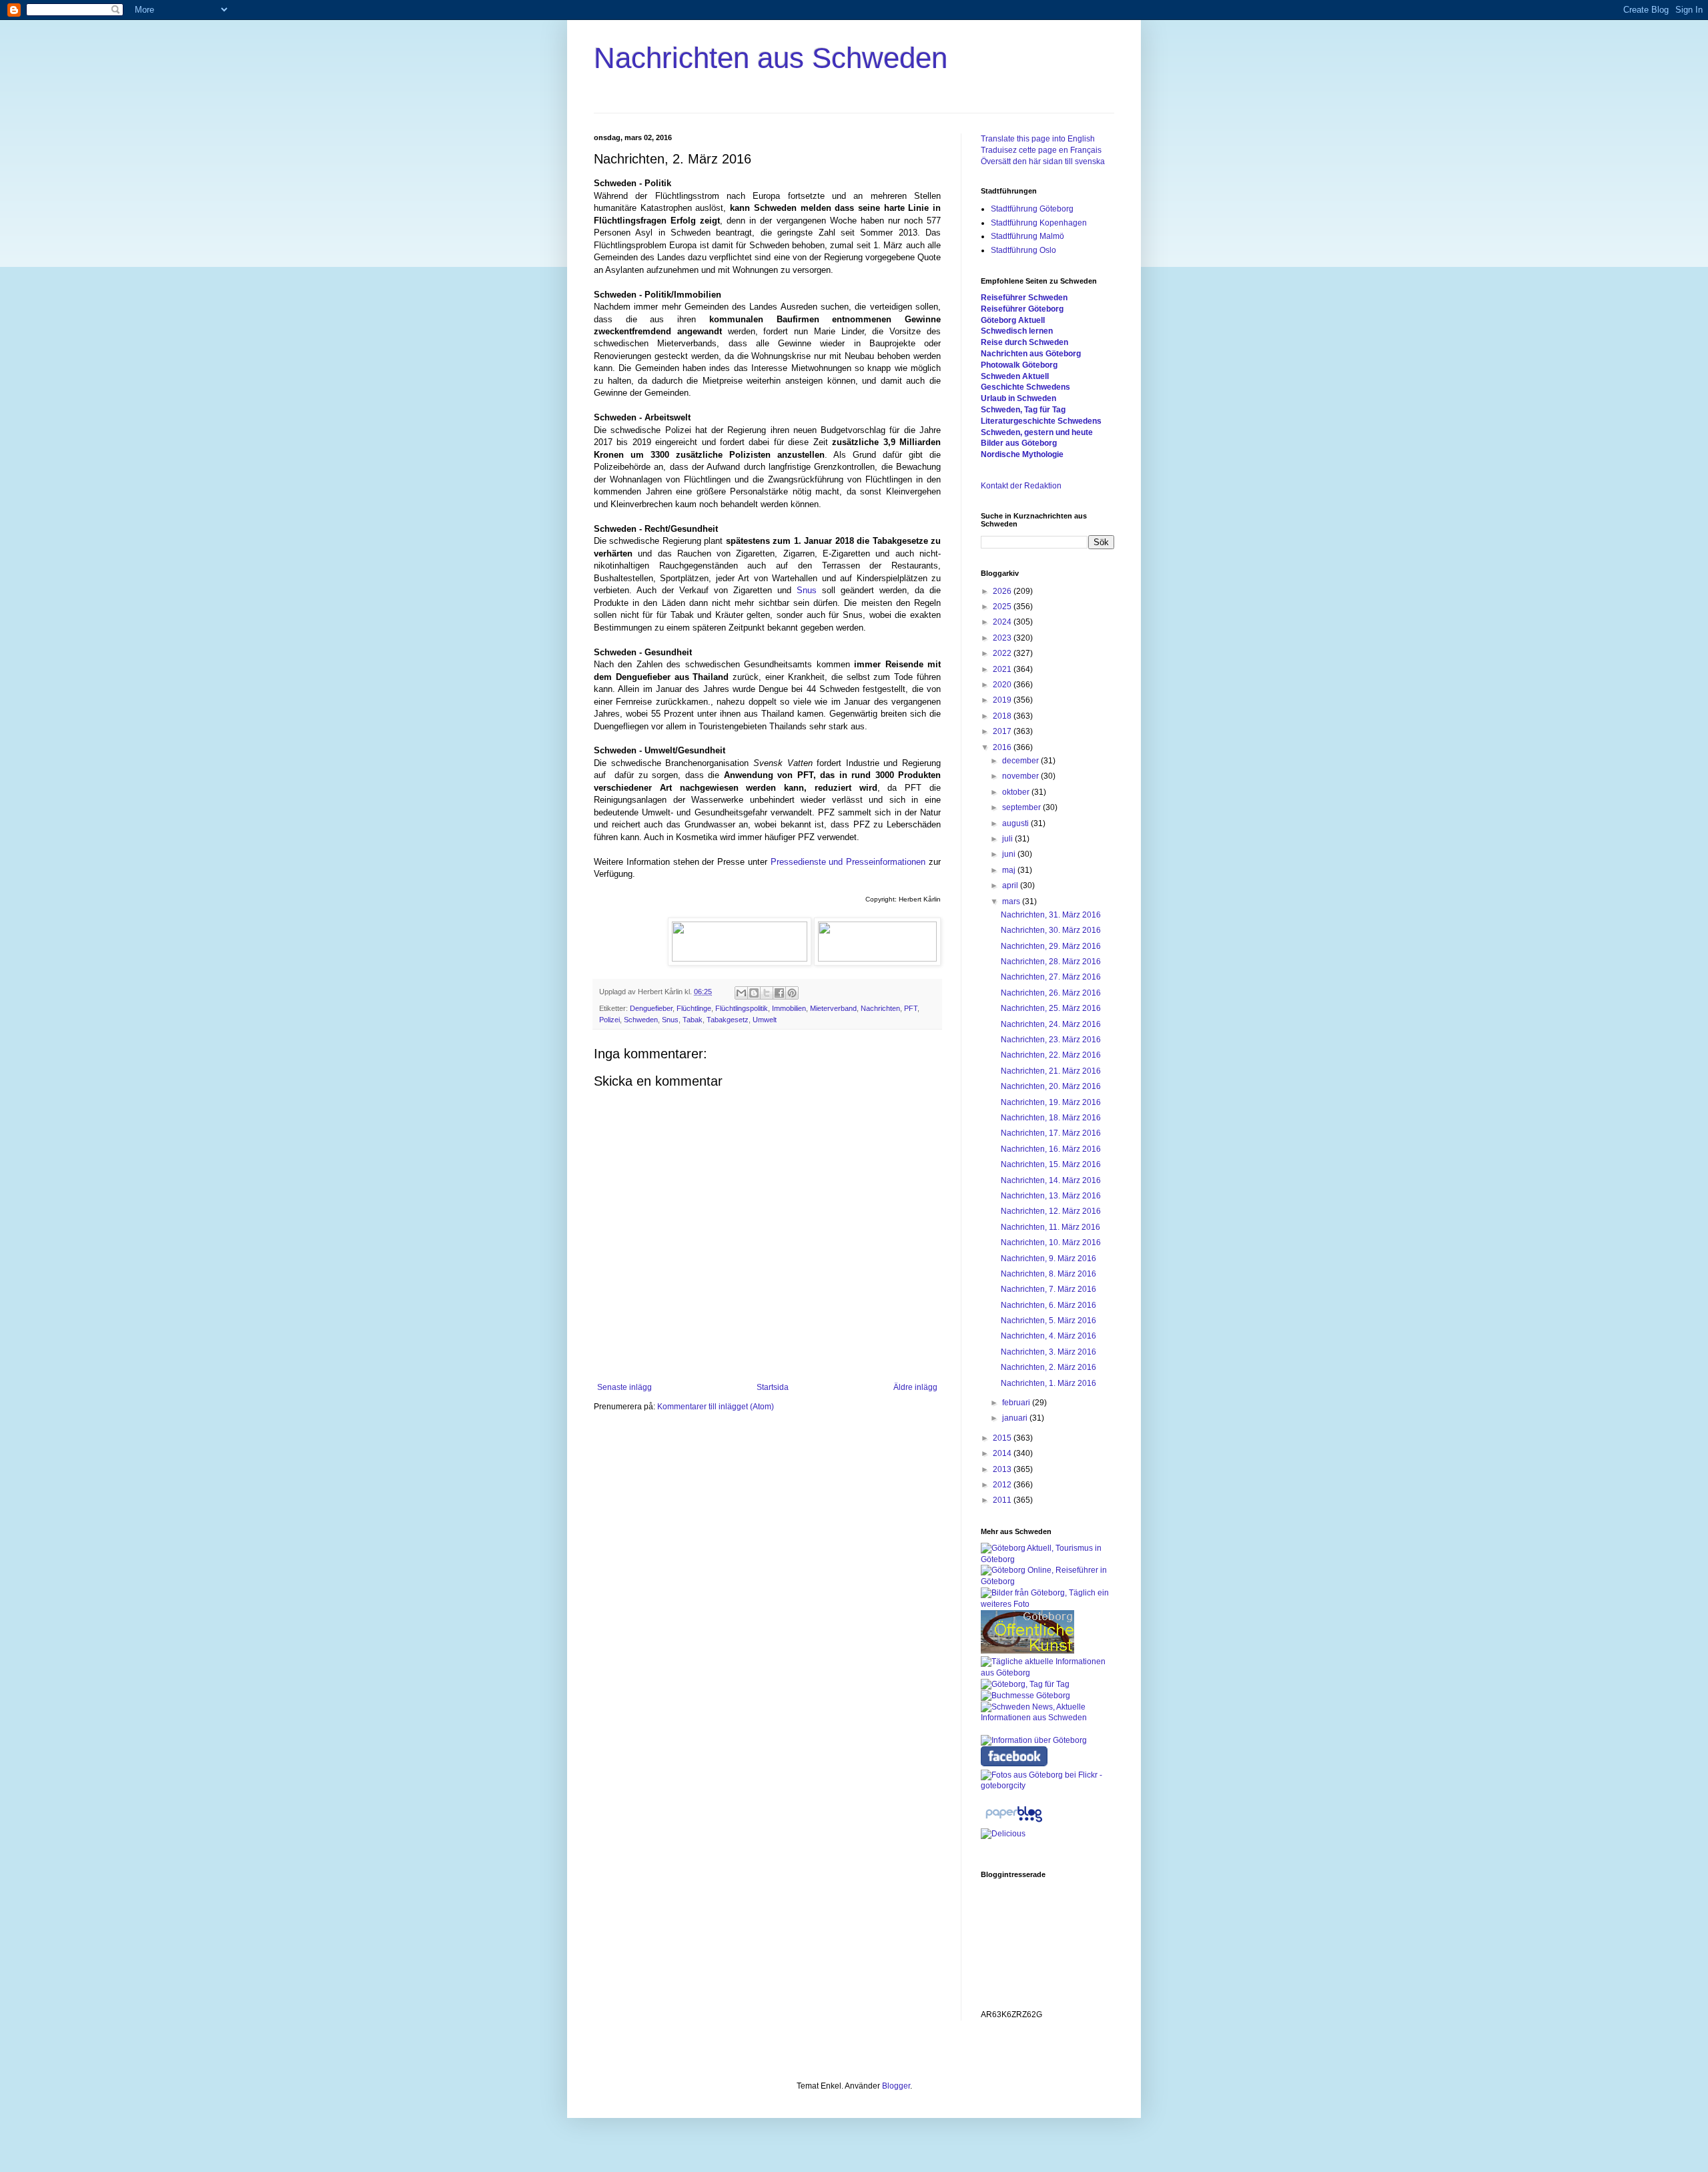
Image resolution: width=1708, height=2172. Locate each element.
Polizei (609, 1020)
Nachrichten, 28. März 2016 (1051, 962)
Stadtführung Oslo (1023, 250)
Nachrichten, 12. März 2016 (1051, 1211)
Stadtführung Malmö (1027, 236)
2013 (1003, 1469)
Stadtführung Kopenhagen (1039, 223)
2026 (1003, 591)
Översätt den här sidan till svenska (1043, 161)
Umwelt (765, 1020)
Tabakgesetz (728, 1020)
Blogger (896, 2086)
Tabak (693, 1020)
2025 (1003, 607)
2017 (1003, 731)
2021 (1003, 669)
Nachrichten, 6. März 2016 (1048, 1305)
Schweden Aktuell (1015, 376)
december (1021, 761)
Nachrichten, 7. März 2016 (1048, 1289)
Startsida (773, 1387)
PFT (911, 1008)
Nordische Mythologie (1022, 454)
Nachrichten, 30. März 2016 (1051, 930)
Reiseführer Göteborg (1022, 309)
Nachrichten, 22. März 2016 (1051, 1055)
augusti (1016, 823)
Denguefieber (651, 1008)
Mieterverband (833, 1008)
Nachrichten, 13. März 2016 (1051, 1196)
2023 (1003, 638)
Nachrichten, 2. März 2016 (1048, 1367)
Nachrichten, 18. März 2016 (1051, 1118)
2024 (1003, 622)
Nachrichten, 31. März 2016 (1051, 915)
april (1011, 885)
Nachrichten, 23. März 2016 (1051, 1040)
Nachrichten (880, 1008)
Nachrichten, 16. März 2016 (1051, 1149)
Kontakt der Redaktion (1021, 486)
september (1022, 807)
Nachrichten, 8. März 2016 (1048, 1274)
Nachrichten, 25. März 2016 (1051, 1008)
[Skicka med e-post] (741, 993)
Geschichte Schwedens (1025, 387)
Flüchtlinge (694, 1008)
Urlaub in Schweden (1018, 398)
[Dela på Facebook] (779, 993)
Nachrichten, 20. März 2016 (1051, 1086)
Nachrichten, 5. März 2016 (1048, 1321)
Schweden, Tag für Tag (1023, 410)
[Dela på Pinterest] (792, 993)
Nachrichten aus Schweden (771, 58)
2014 (1003, 1453)
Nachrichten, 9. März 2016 (1048, 1258)
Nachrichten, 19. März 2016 (1051, 1102)
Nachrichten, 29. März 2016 (1051, 946)
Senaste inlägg (624, 1387)
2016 (1003, 747)
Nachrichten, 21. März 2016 (1051, 1071)
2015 (1003, 1438)
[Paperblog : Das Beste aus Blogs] (1014, 1822)
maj (1010, 870)
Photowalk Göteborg (1019, 365)
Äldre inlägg (915, 1387)
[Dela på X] (767, 993)
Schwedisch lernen (1017, 331)
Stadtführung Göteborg (1032, 209)
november (1021, 776)
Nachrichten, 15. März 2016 (1051, 1164)
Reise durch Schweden (1024, 342)
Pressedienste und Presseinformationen (848, 862)
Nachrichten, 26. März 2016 (1051, 993)
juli (1008, 839)
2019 (1003, 700)
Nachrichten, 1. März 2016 (1048, 1383)
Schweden (641, 1020)
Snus (807, 590)
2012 (1003, 1485)
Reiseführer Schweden (1024, 298)
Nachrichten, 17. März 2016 (1051, 1133)
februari (1017, 1403)
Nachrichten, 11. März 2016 (1050, 1227)
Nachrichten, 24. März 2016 (1051, 1024)
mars (1012, 901)
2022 (1003, 653)
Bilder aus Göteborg (1019, 443)
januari (1016, 1418)
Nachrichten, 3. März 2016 (1048, 1352)
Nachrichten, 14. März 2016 (1051, 1180)
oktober (1017, 792)
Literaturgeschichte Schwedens (1041, 421)
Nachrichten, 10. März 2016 (1051, 1242)
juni (1010, 854)
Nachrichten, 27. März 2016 (1051, 977)
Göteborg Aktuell (1013, 320)
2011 (1003, 1500)
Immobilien (789, 1008)
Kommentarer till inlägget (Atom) (716, 1407)
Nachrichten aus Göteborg (1031, 354)
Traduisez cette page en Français (1041, 150)
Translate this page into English (1038, 139)
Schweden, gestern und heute (1037, 432)
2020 (1003, 685)
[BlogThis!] (754, 993)
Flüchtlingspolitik (742, 1008)
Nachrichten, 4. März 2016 (1048, 1336)
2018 (1003, 716)
